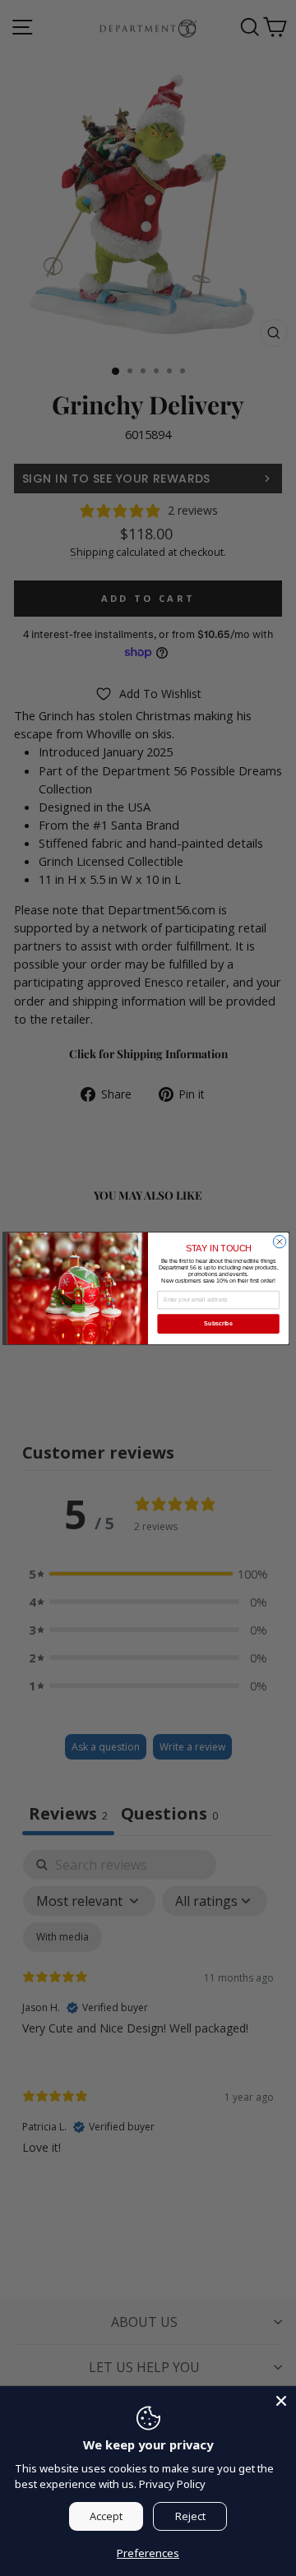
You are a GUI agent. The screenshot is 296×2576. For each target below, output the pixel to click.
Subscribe (218, 1323)
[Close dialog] (279, 1241)
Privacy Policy (172, 2484)
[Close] (281, 2401)
